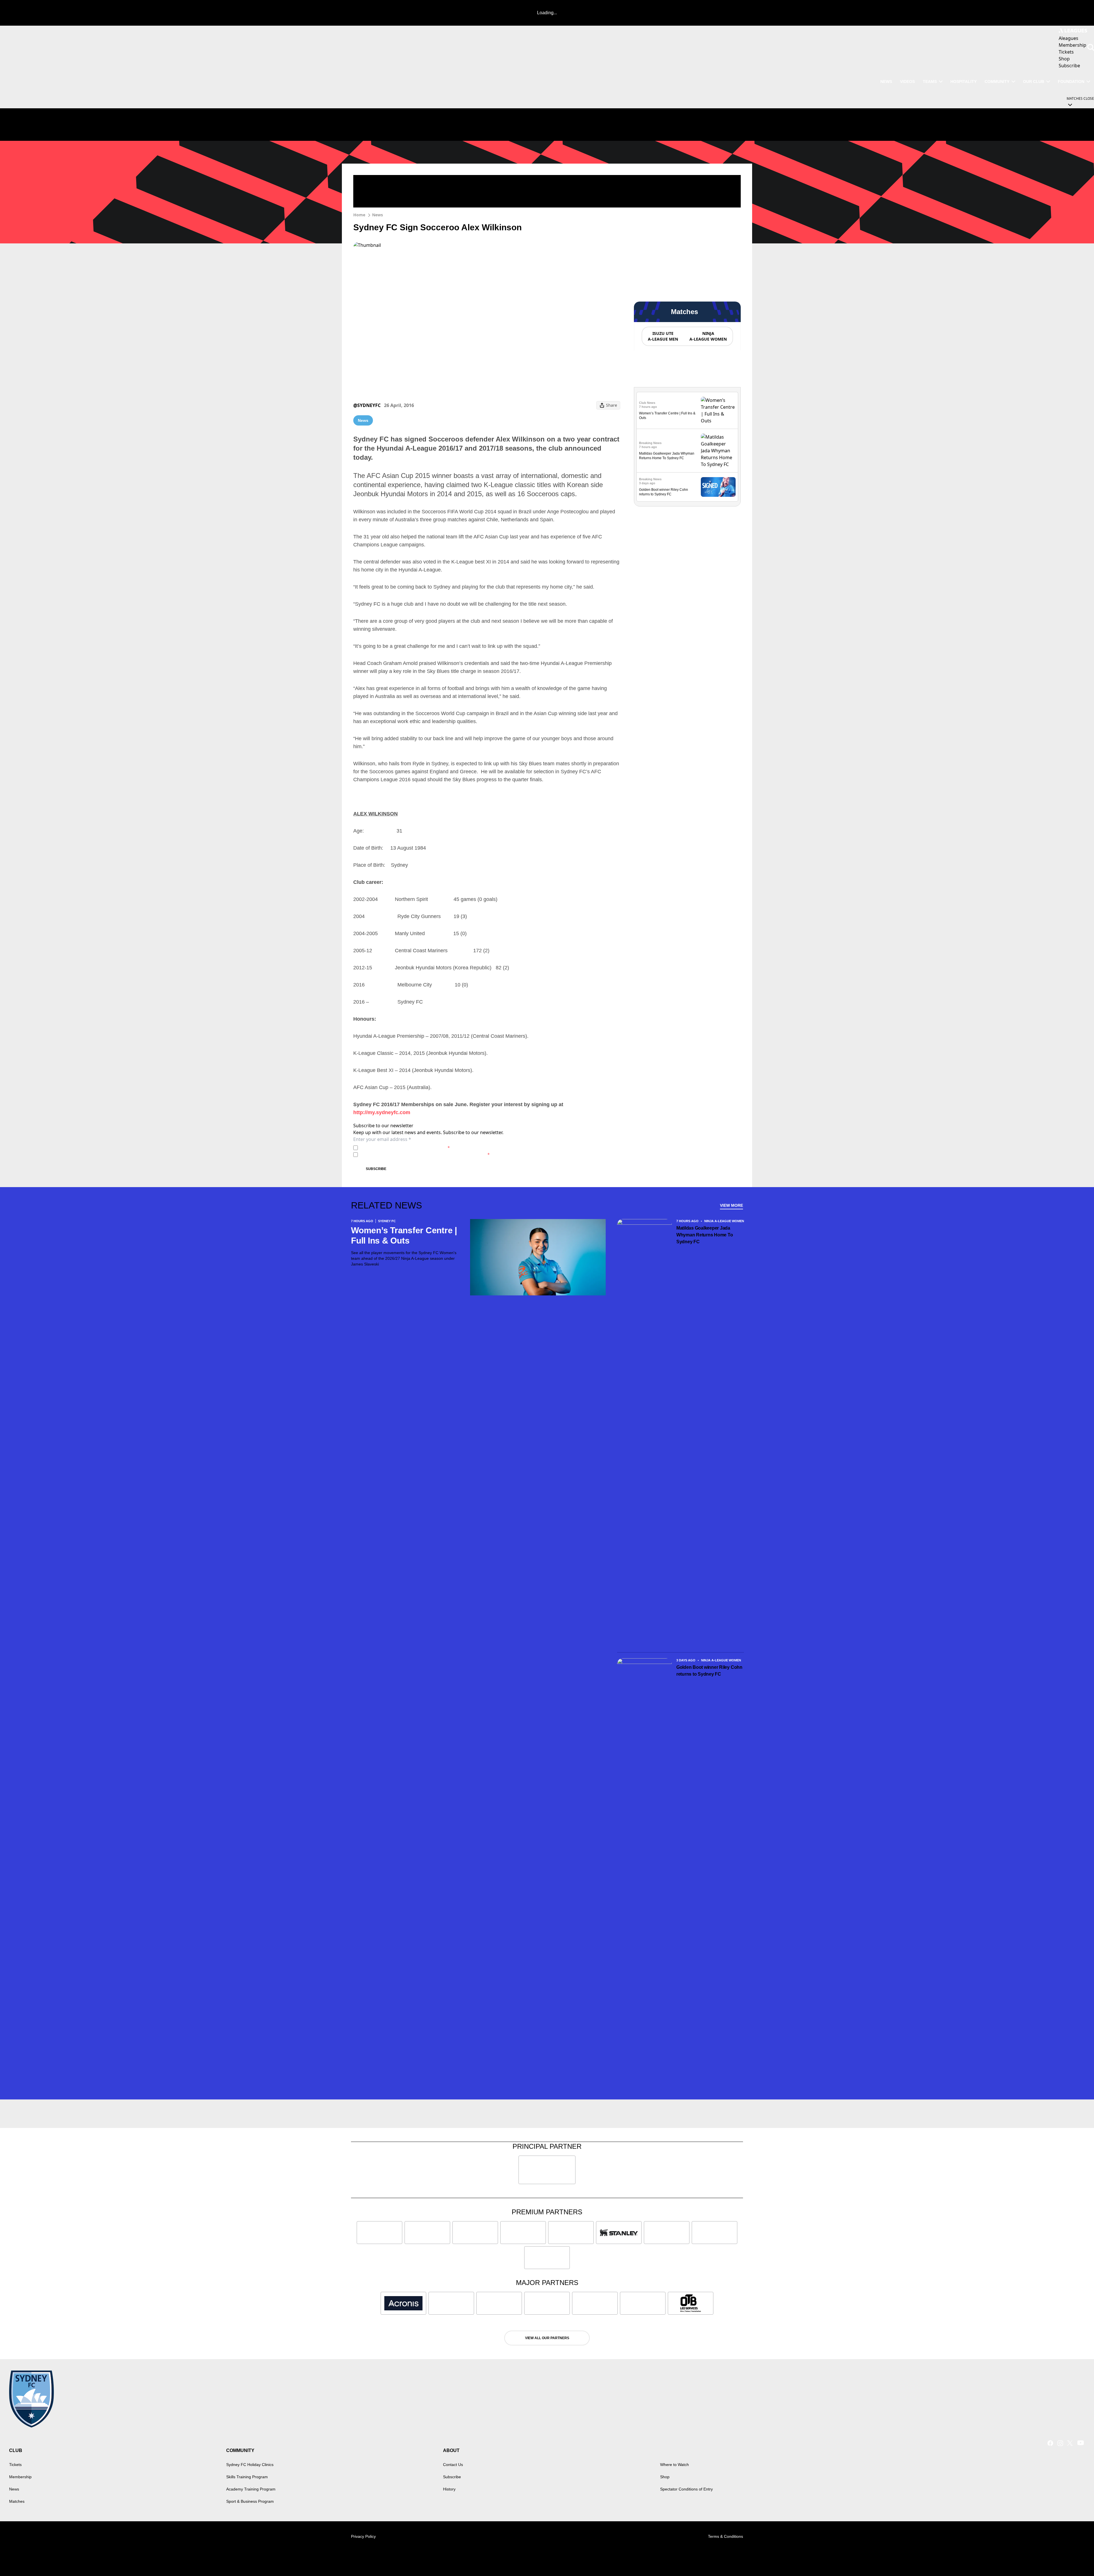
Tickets (15, 2465)
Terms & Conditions (725, 2536)
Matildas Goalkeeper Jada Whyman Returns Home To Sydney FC (705, 1235)
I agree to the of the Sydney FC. (405, 1148)
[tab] (663, 336)
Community (997, 82)
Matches (17, 2501)
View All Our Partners (547, 2338)
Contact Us (453, 2465)
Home (359, 215)
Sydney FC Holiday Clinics (250, 2465)
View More (731, 1205)
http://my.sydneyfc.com (382, 1112)
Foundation (1071, 82)
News (886, 82)
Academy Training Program (251, 2489)
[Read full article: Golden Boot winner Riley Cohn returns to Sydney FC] (718, 487)
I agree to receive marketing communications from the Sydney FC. (425, 1154)
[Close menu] (1076, 2558)
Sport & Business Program (250, 2501)
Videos (907, 82)
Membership (20, 2477)
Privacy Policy (400, 1148)
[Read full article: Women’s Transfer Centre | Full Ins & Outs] (718, 410)
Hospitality (964, 82)
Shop (665, 2477)
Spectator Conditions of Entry (686, 2489)
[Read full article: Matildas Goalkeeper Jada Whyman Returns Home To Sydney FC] (718, 451)
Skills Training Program (247, 2477)
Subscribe (376, 1169)
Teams (930, 82)
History (449, 2489)
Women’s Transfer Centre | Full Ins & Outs (404, 1235)
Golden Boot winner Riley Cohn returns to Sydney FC (709, 1671)
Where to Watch (674, 2465)
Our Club (1034, 82)
